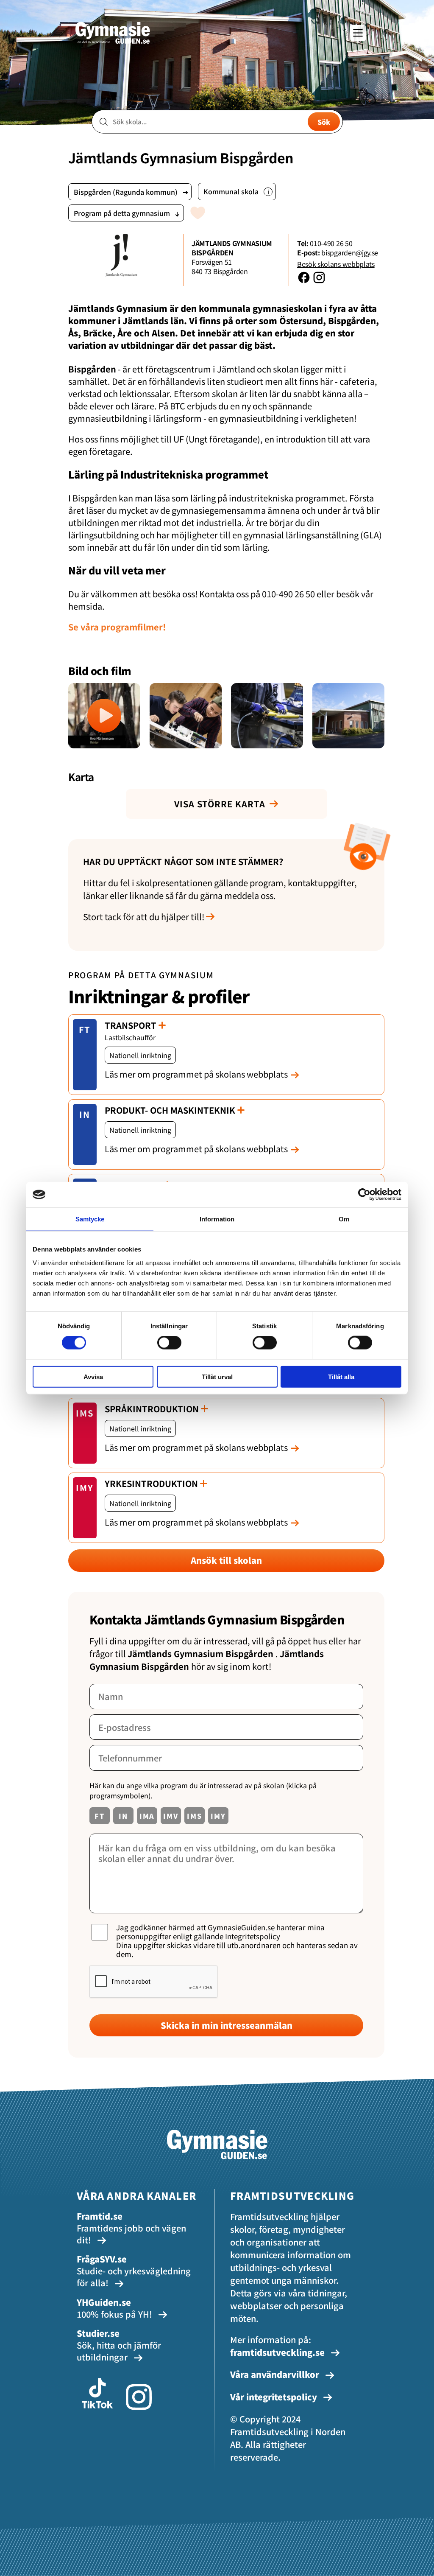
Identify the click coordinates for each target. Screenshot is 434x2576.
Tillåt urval (217, 1376)
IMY (85, 1488)
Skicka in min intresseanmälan (227, 2025)
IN (85, 1114)
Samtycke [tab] (90, 1219)
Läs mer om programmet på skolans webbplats (196, 1074)
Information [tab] (217, 1219)
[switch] (169, 1343)
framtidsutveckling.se (277, 2352)
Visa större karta (220, 804)
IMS (85, 1413)
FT (85, 1029)
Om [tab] (344, 1219)
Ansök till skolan (226, 1560)
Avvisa (93, 1376)
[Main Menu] (358, 33)
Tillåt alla (341, 1376)
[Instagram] (319, 281)
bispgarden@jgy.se (350, 252)
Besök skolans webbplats (336, 264)
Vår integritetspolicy (275, 2397)
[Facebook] (305, 281)
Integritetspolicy (253, 1936)
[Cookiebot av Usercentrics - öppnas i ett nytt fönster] (364, 1195)
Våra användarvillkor (276, 2374)
